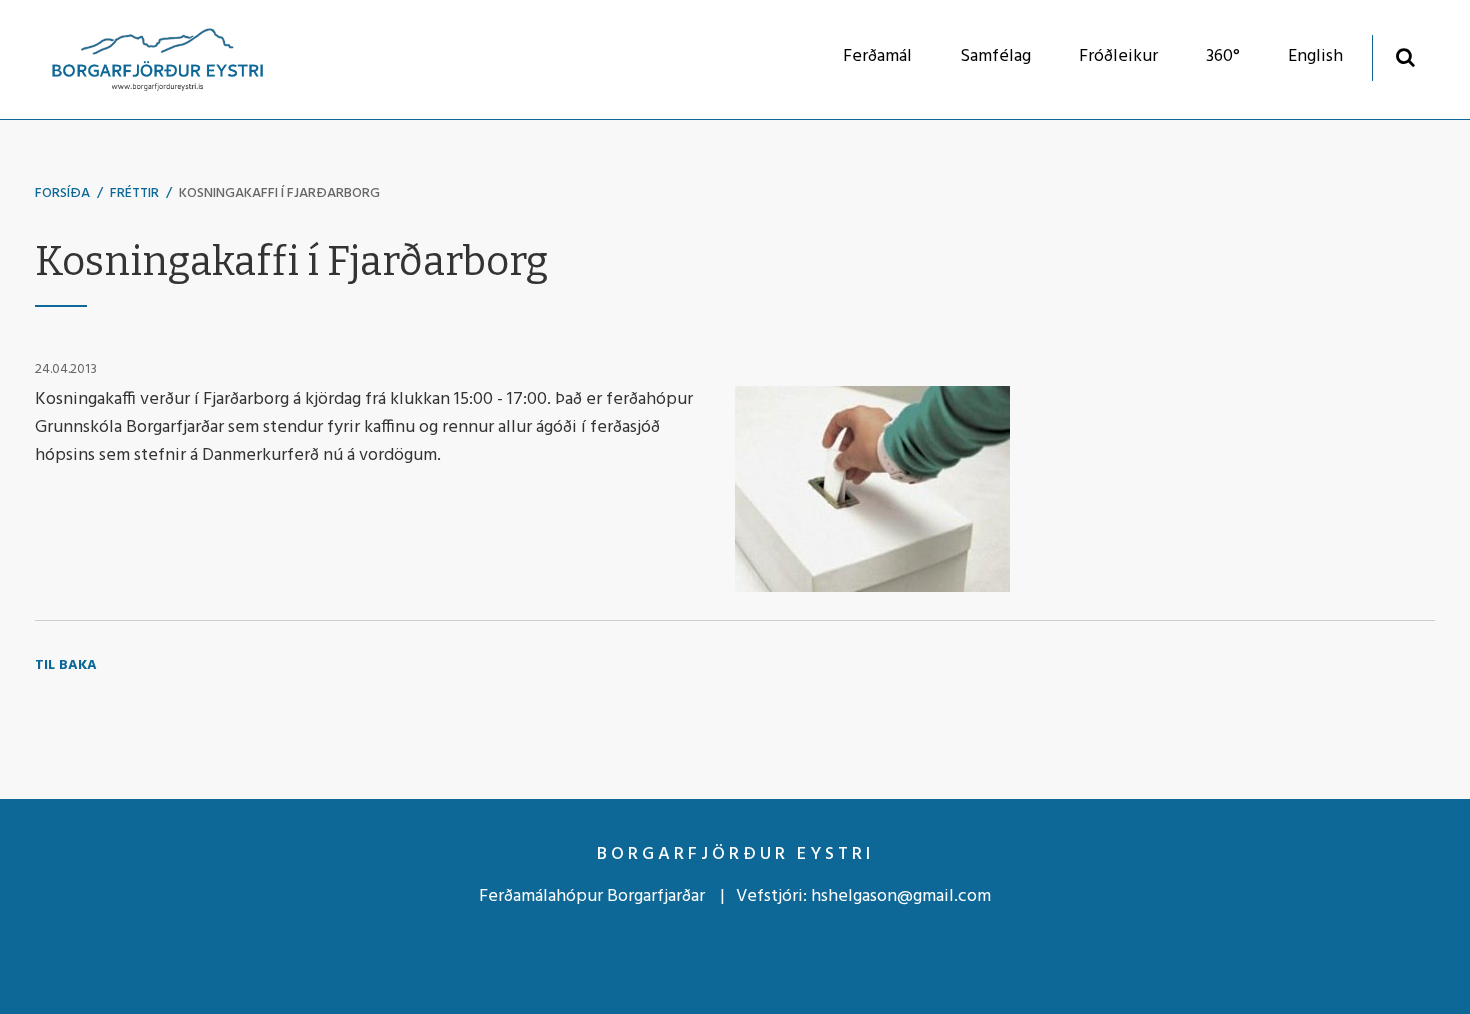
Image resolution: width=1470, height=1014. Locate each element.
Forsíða (62, 193)
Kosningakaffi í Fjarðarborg (279, 193)
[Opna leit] (1405, 56)
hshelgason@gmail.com (901, 896)
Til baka (66, 665)
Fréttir (134, 193)
